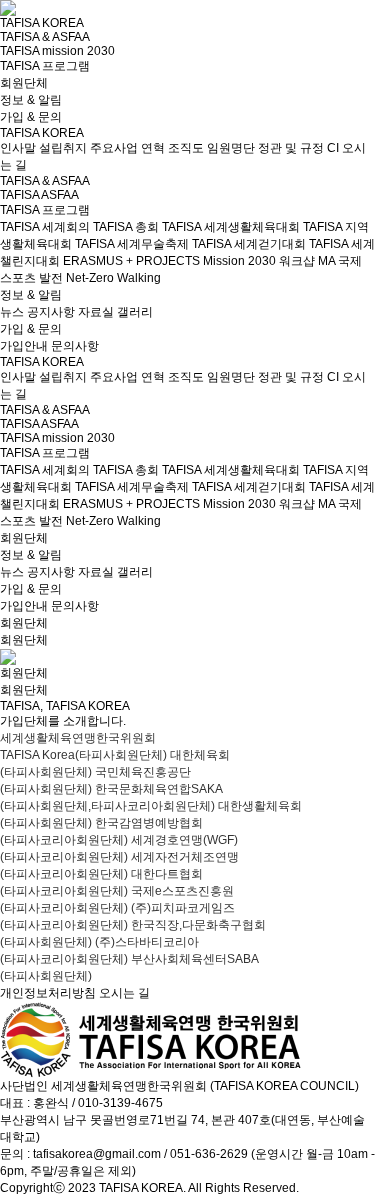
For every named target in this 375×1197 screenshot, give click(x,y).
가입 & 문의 (31, 117)
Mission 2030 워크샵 (259, 261)
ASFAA (60, 195)
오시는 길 (124, 993)
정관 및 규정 (291, 148)
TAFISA (19, 195)
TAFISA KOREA (42, 23)
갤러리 (135, 312)
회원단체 (24, 83)
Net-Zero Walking (113, 278)
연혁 (153, 148)
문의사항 (75, 346)
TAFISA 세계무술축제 (132, 244)
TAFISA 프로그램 (45, 66)
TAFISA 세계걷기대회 (249, 244)
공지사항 (51, 312)
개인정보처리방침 (48, 993)
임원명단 (231, 148)
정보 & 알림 (31, 100)
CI (333, 148)
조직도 (186, 148)
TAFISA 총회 (126, 227)
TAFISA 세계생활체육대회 (231, 227)
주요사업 (114, 148)
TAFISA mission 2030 (57, 51)
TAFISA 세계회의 (45, 227)
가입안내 (24, 346)
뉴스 (12, 312)
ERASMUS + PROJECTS (131, 261)
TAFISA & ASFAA (45, 37)
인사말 (18, 148)
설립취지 (63, 148)
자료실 (96, 312)
